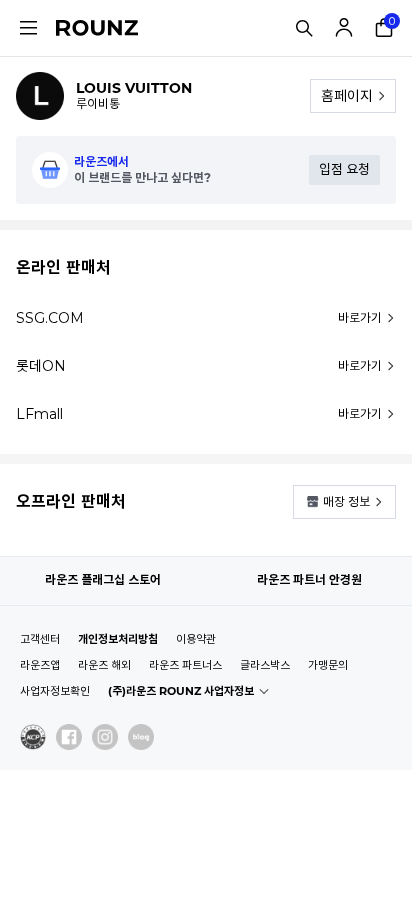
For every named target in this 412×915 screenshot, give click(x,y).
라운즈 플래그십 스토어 (103, 579)
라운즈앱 (40, 665)
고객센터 (40, 639)
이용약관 (196, 639)
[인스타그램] (105, 737)
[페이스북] (69, 737)
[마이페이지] (344, 28)
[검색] (304, 28)
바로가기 (360, 317)
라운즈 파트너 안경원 (309, 579)
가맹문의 (328, 665)
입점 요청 (344, 169)
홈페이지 (347, 96)
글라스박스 (265, 665)
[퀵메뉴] (28, 28)
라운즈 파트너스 (185, 665)
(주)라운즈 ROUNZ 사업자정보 (181, 691)
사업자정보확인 (55, 691)
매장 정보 (346, 501)
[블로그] (141, 737)
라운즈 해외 (104, 665)
